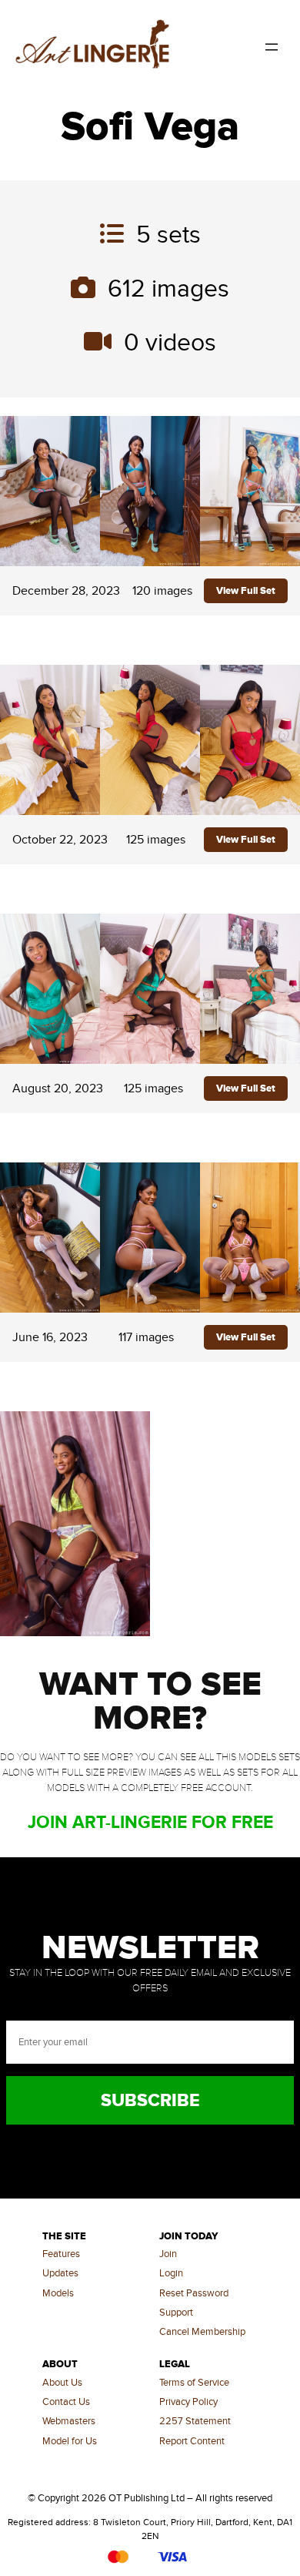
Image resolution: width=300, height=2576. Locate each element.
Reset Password (194, 2293)
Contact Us (66, 2402)
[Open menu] (272, 47)
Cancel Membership (202, 2332)
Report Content (192, 2441)
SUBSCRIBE (150, 2101)
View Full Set (246, 591)
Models (58, 2293)
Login (171, 2273)
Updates (60, 2273)
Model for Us (70, 2441)
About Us (62, 2383)
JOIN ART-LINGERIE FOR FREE (150, 1823)
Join (168, 2254)
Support (176, 2313)
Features (61, 2254)
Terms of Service (194, 2383)
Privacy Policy (188, 2402)
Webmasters (69, 2421)
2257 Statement (195, 2421)
